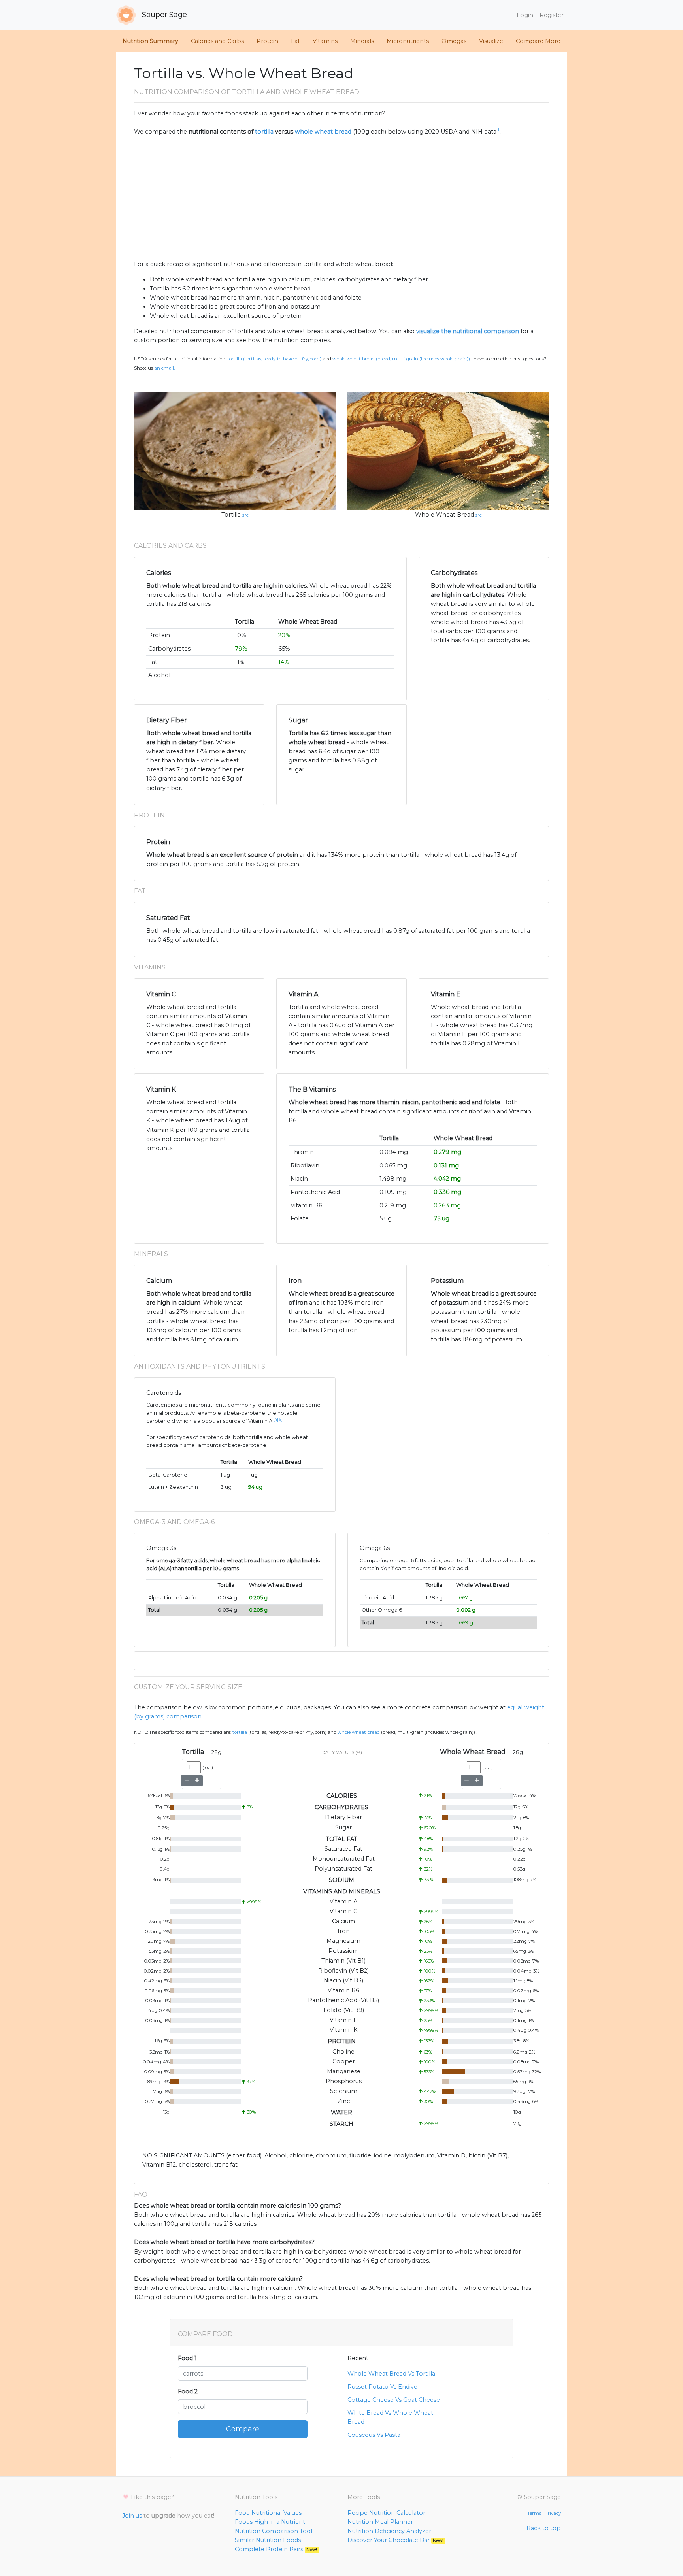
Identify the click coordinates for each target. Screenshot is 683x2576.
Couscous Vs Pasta (374, 2435)
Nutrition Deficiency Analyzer (389, 2531)
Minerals (362, 41)
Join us (132, 2516)
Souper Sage (163, 15)
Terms (534, 2513)
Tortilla (231, 515)
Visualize (491, 41)
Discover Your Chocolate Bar (395, 2540)
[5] (280, 1419)
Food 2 (188, 2391)
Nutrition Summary (150, 41)
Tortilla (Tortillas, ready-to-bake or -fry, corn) (274, 359)
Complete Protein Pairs (276, 2549)
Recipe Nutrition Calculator (386, 2513)
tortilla (264, 132)
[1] (498, 130)
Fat (295, 41)
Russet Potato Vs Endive (382, 2387)
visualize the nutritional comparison (468, 331)
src (245, 515)
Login (525, 15)
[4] (276, 1419)
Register (552, 15)
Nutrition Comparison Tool (274, 2531)
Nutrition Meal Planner (380, 2522)
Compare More (538, 41)
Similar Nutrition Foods (268, 2540)
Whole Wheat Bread (444, 515)
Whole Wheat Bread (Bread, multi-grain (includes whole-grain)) (401, 359)
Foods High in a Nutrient (270, 2522)
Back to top (544, 2528)
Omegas (454, 41)
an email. (164, 368)
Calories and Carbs (217, 41)
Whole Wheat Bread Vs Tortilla (391, 2374)
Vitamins (325, 41)
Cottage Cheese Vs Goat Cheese (394, 2400)
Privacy (553, 2513)
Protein (267, 41)
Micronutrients (408, 41)
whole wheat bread (323, 132)
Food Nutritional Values (268, 2513)
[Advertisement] (341, 198)
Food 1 (187, 2358)
